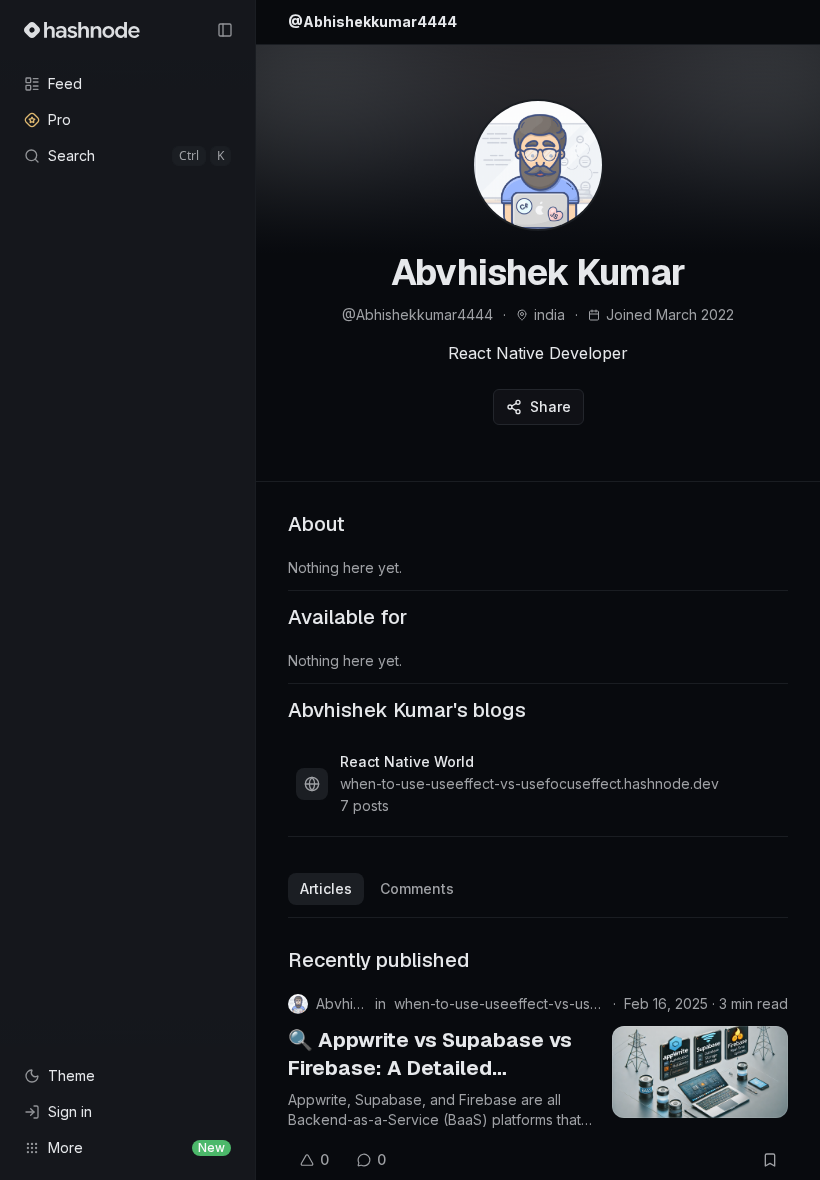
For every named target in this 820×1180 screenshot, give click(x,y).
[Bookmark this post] (770, 1160)
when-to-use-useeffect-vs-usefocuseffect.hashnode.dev (499, 1003)
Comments (417, 888)
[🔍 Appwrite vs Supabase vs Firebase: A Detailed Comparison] (700, 1072)
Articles (326, 888)
